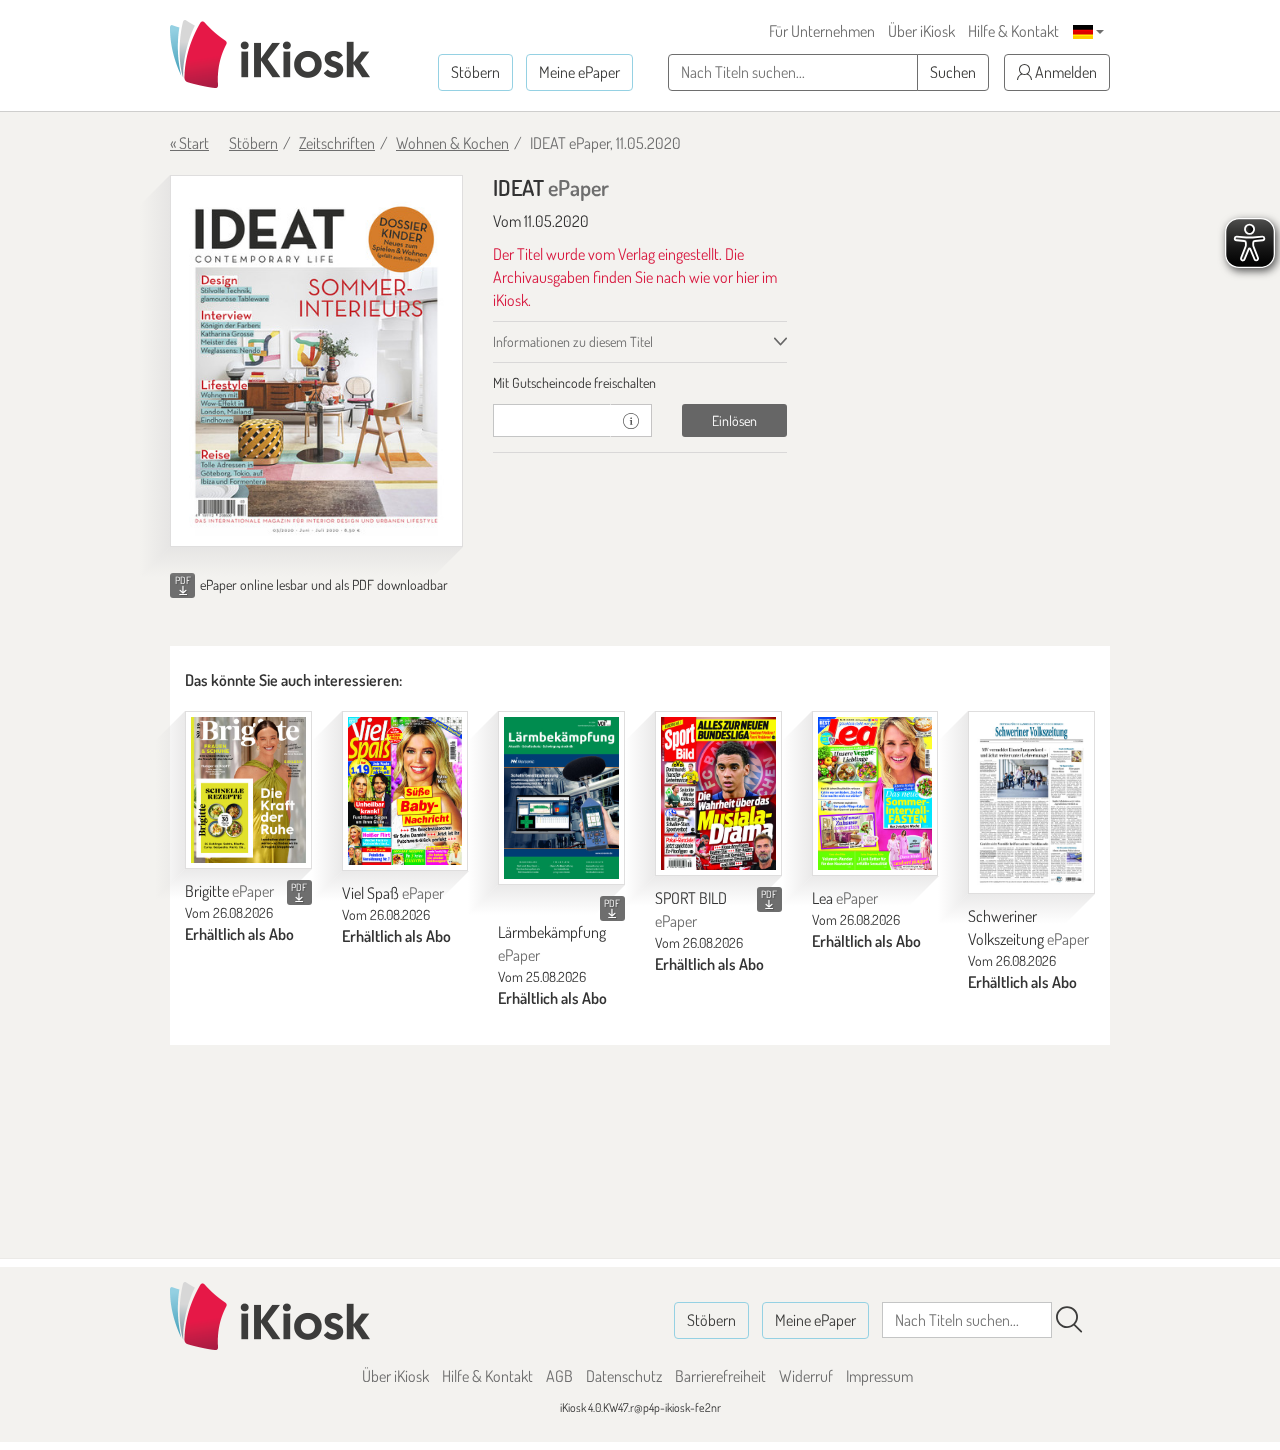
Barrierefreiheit (720, 1376)
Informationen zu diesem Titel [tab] (573, 341)
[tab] (639, 383)
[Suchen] (1069, 1320)
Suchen (953, 72)
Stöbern (475, 72)
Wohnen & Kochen (452, 143)
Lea (845, 898)
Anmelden (1064, 72)
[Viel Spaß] (405, 791)
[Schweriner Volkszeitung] (1031, 802)
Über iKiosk (921, 31)
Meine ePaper (579, 72)
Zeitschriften (337, 143)
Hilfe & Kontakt (1013, 31)
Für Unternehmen (822, 31)
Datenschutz (624, 1376)
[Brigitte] (248, 790)
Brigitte (229, 891)
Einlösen (734, 420)
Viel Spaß (393, 893)
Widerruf (806, 1376)
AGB (559, 1376)
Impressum (879, 1376)
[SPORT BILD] (718, 793)
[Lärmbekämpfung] (561, 798)
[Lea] (875, 793)
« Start (189, 143)
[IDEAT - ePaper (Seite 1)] (316, 361)
